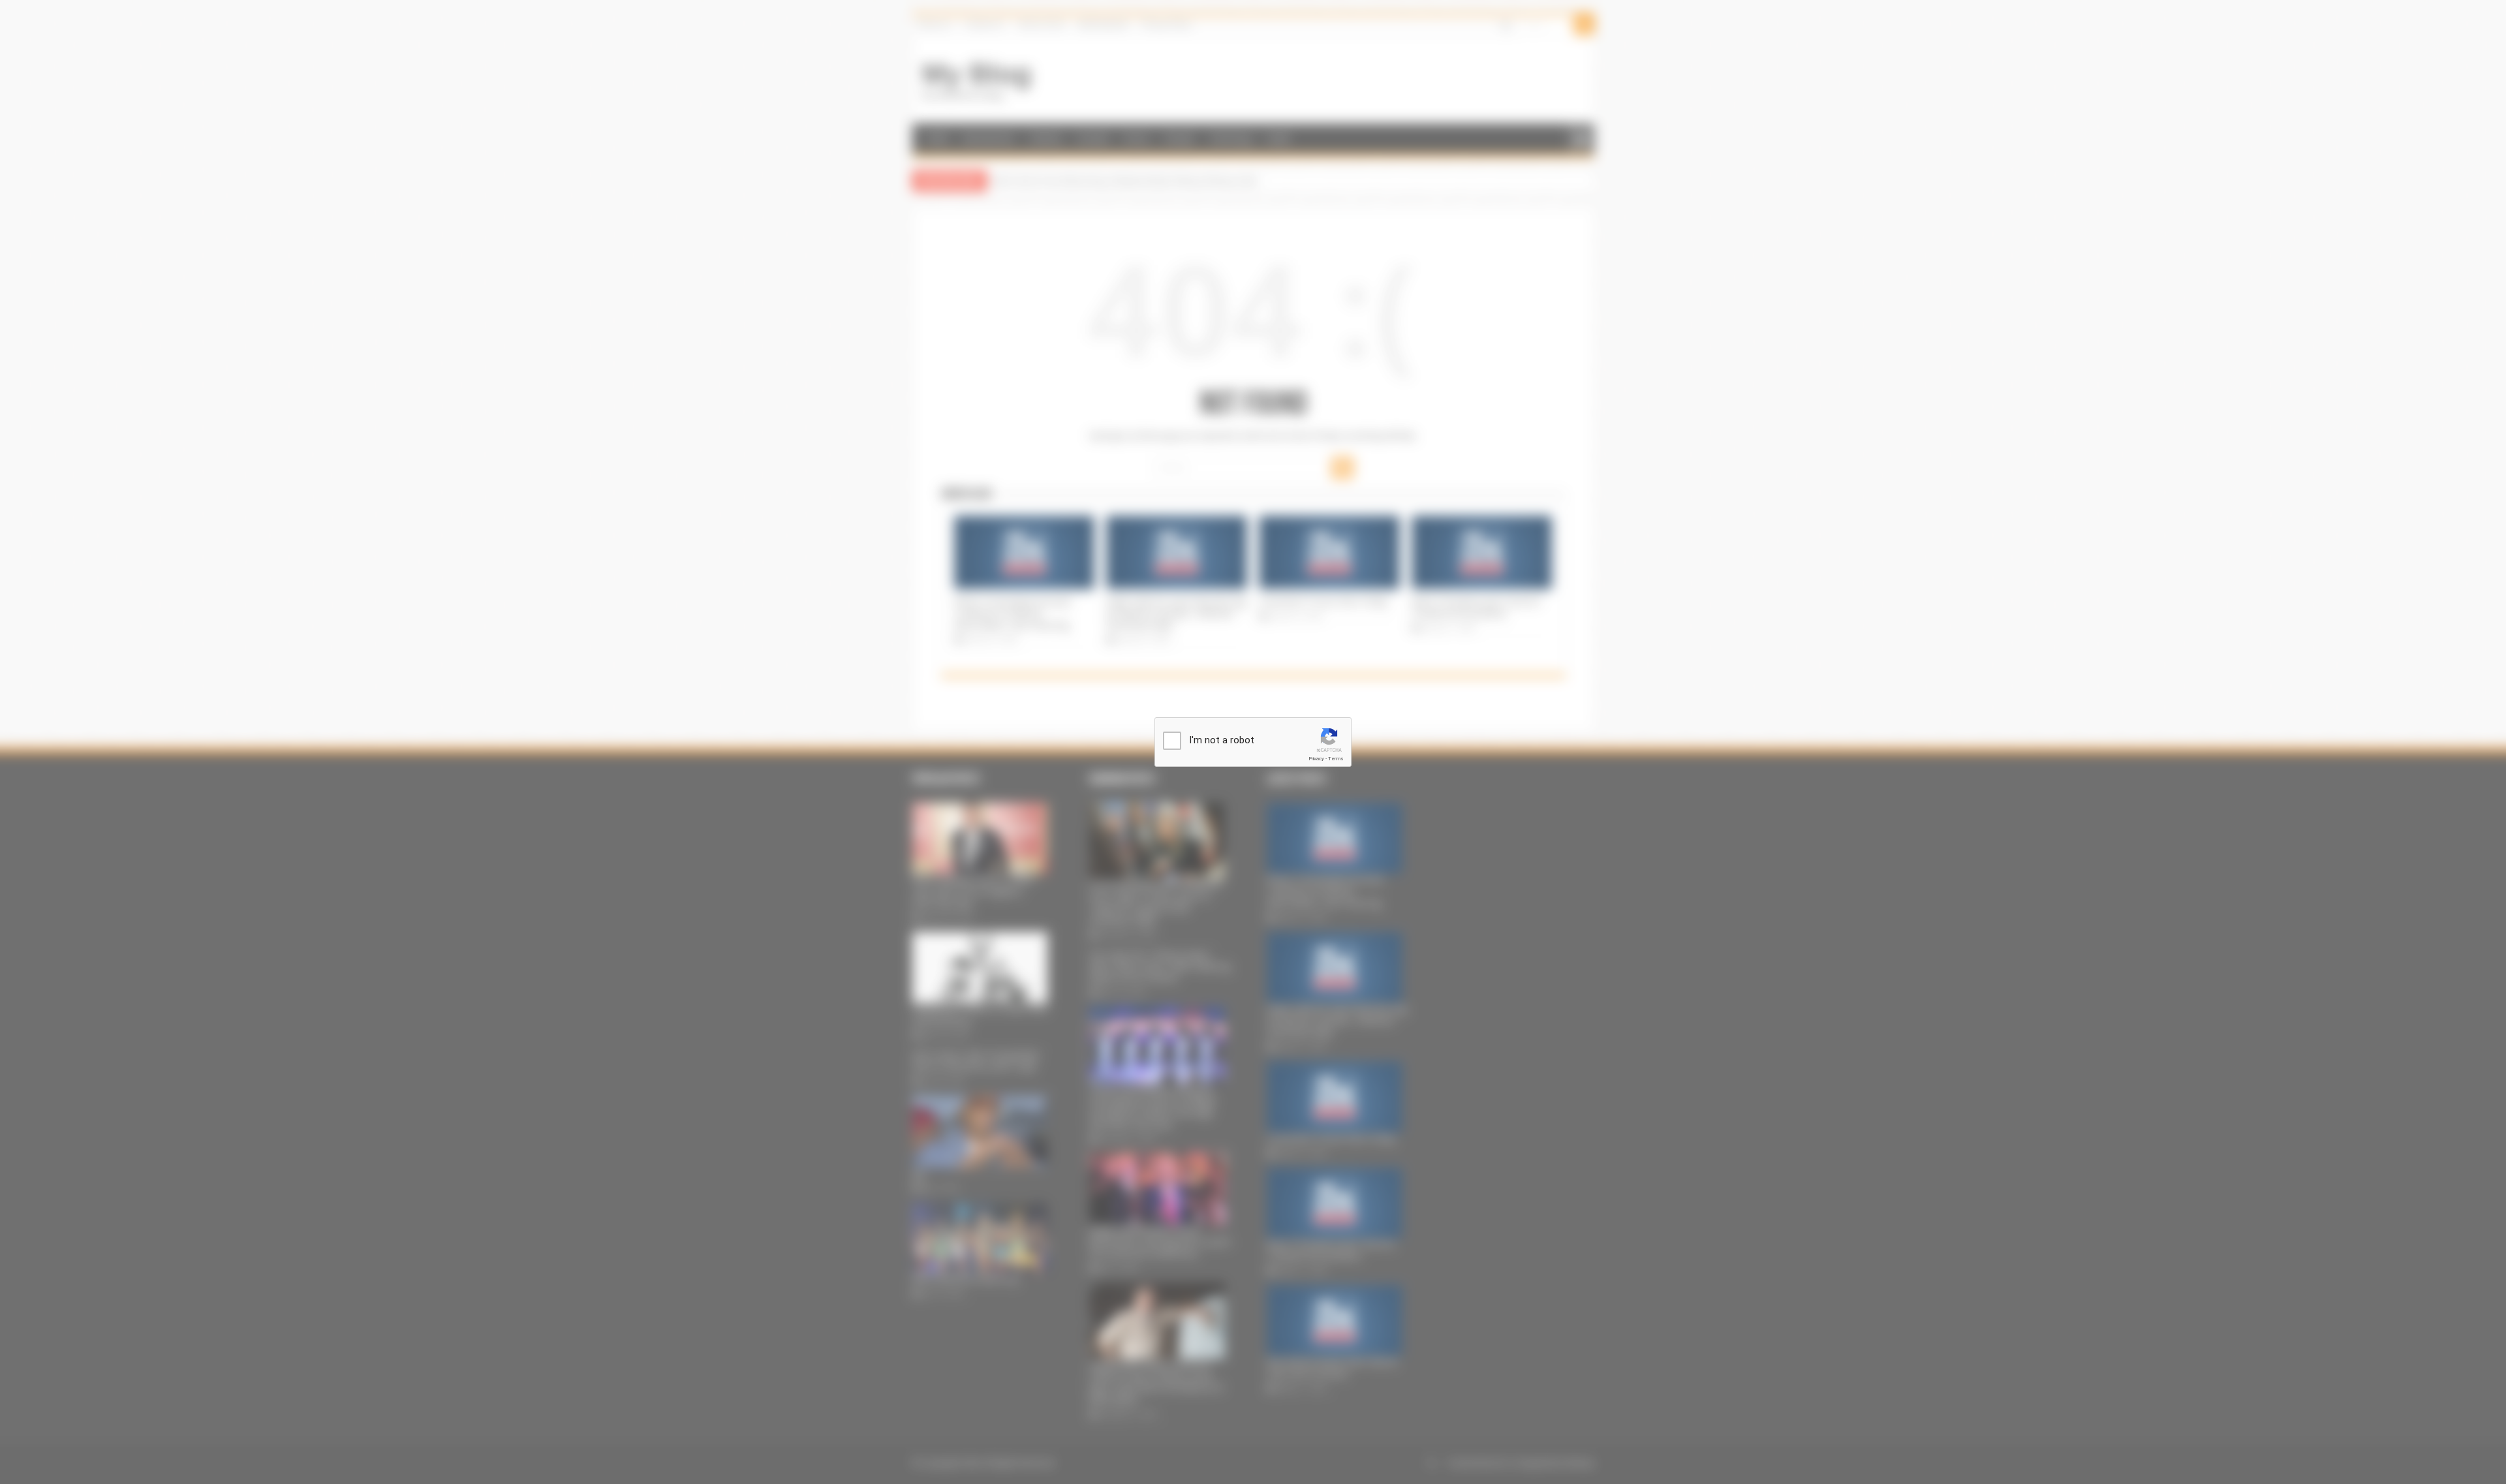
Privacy (1316, 759)
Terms (1336, 759)
